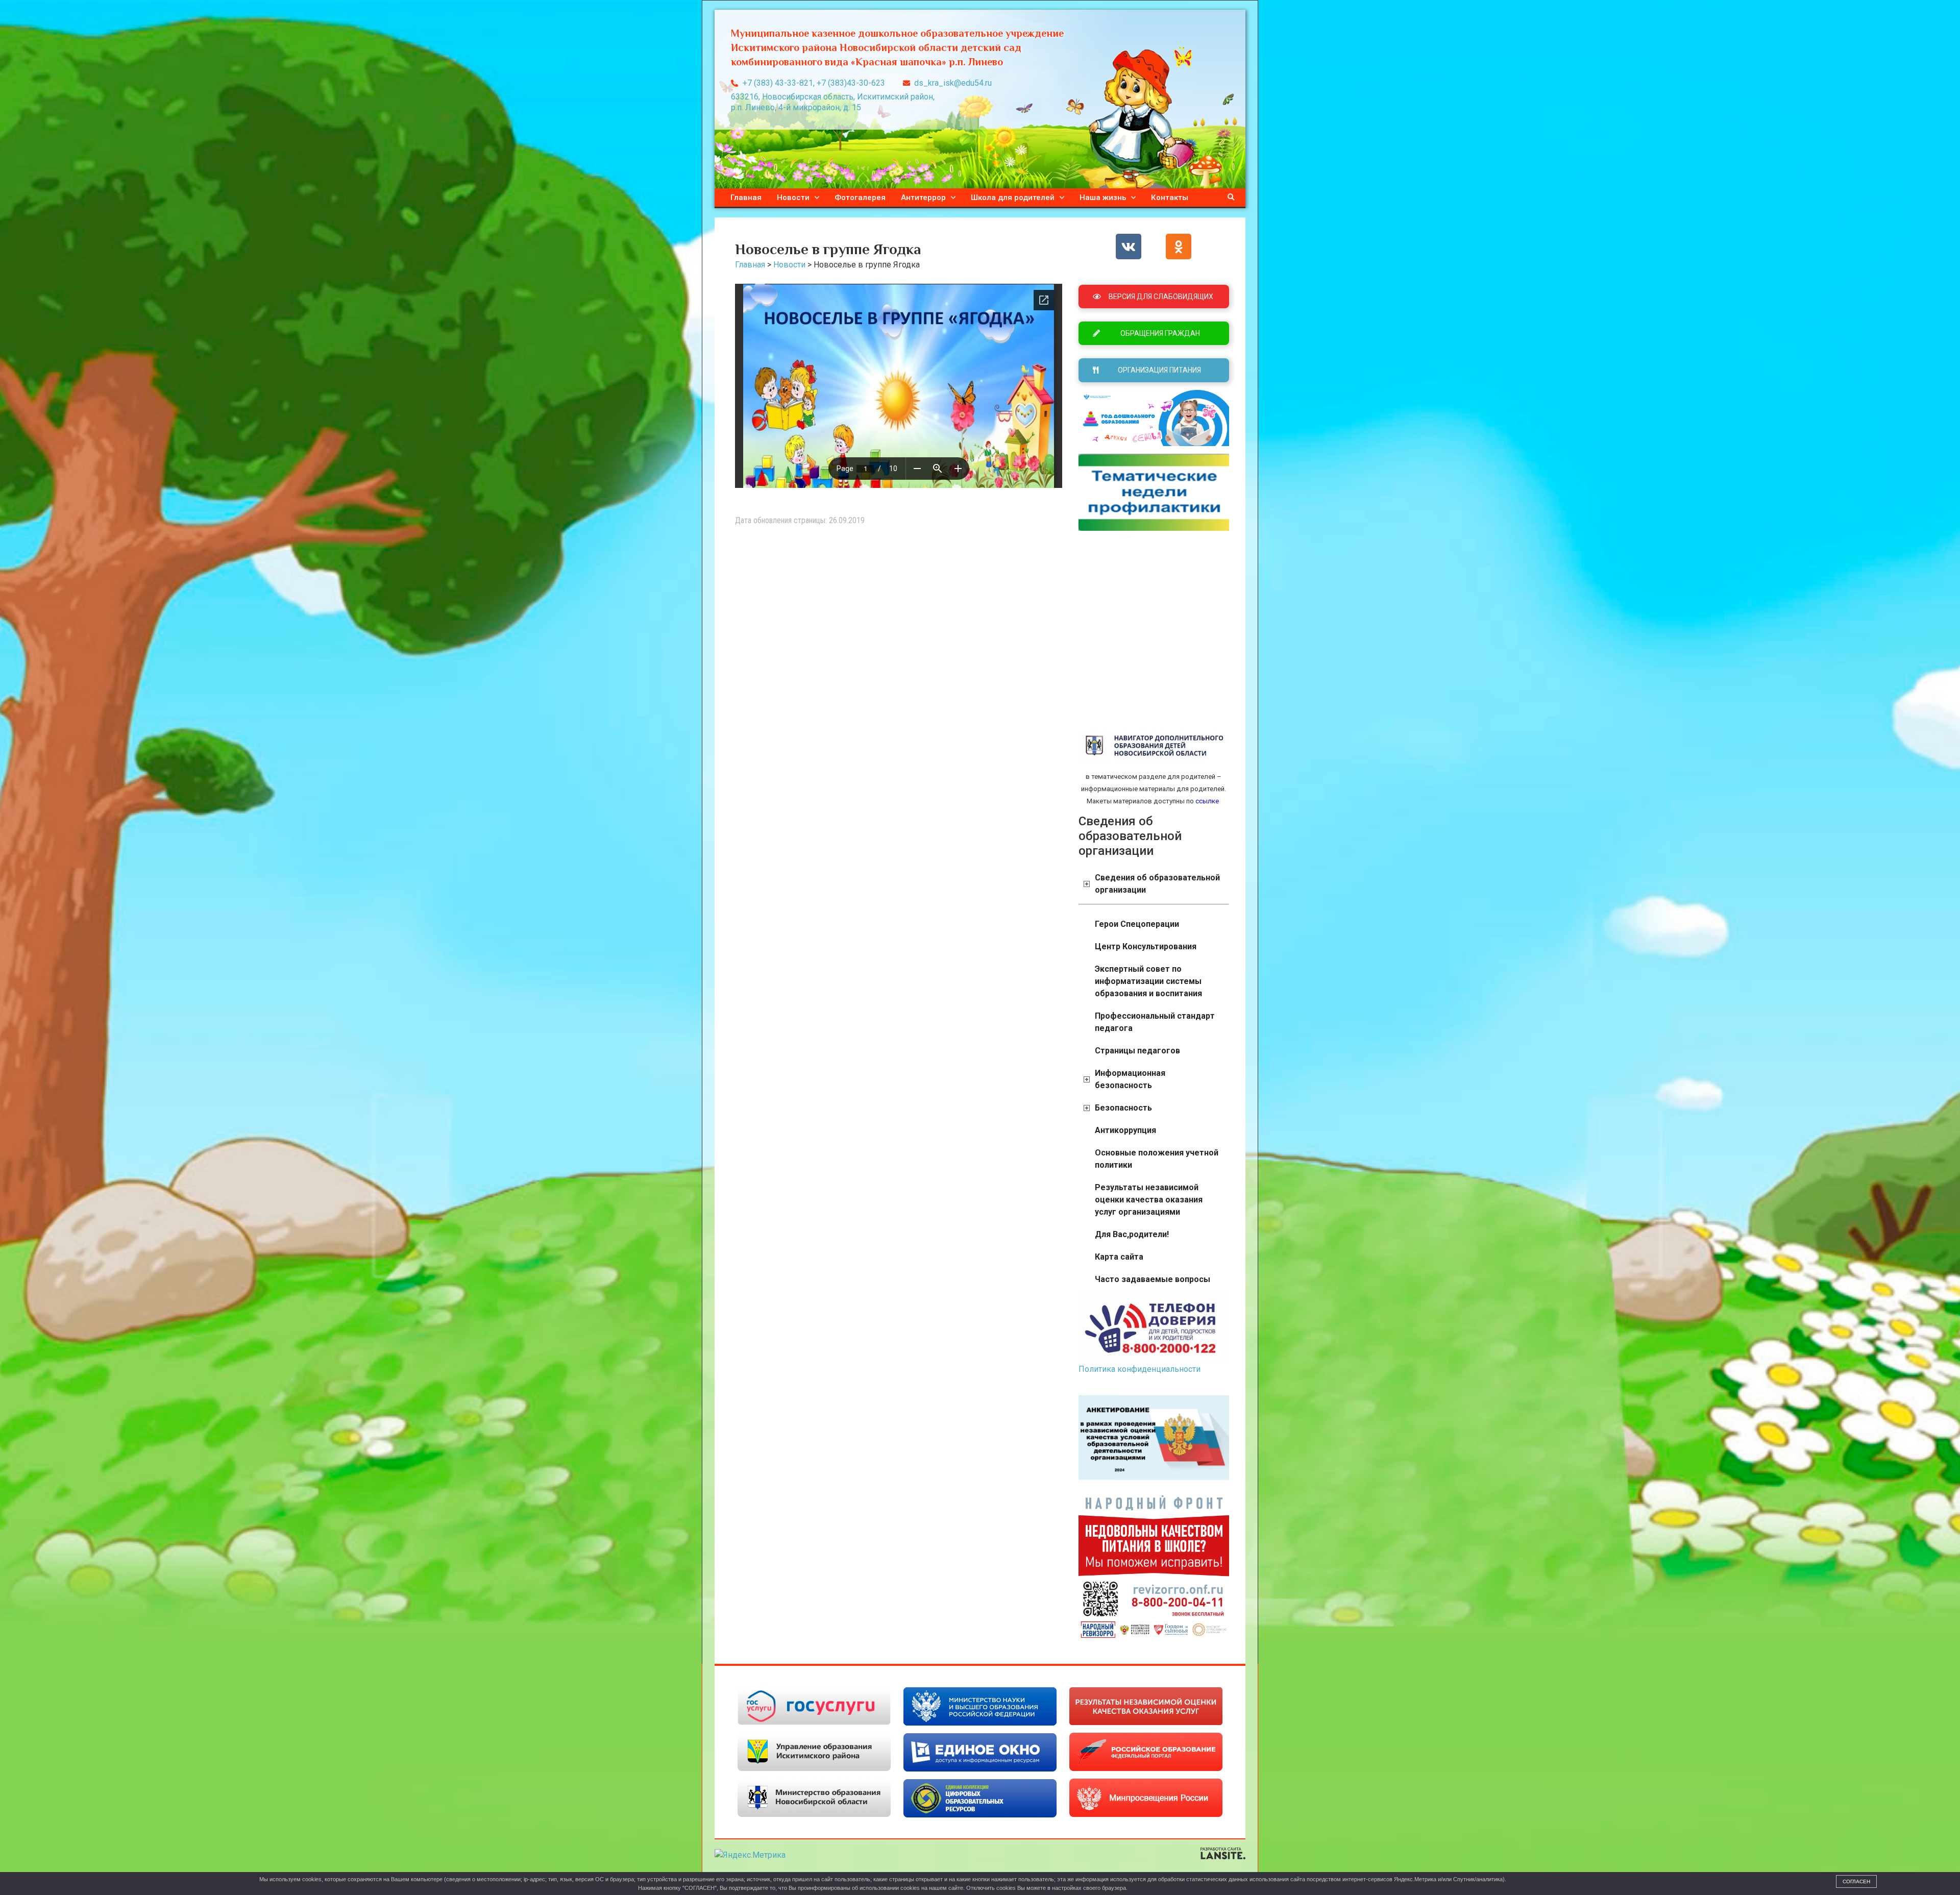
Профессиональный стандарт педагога (1155, 1022)
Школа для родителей (1013, 198)
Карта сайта (1119, 1257)
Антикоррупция (1125, 1130)
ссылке (1206, 801)
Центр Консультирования (1146, 946)
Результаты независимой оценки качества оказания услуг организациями (1149, 1200)
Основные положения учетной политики (1157, 1159)
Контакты (1170, 198)
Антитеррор (923, 198)
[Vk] (1129, 247)
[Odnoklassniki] (1179, 247)
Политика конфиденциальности (1140, 1369)
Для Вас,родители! (1132, 1234)
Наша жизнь (1103, 198)
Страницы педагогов (1137, 1051)
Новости (793, 198)
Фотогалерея (860, 198)
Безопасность (1123, 1108)
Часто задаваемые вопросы (1153, 1279)
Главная (746, 198)
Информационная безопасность (1130, 1079)
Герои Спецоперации (1137, 924)
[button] (1231, 198)
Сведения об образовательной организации (1157, 884)
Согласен (1856, 1881)
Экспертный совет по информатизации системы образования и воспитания (1148, 981)
